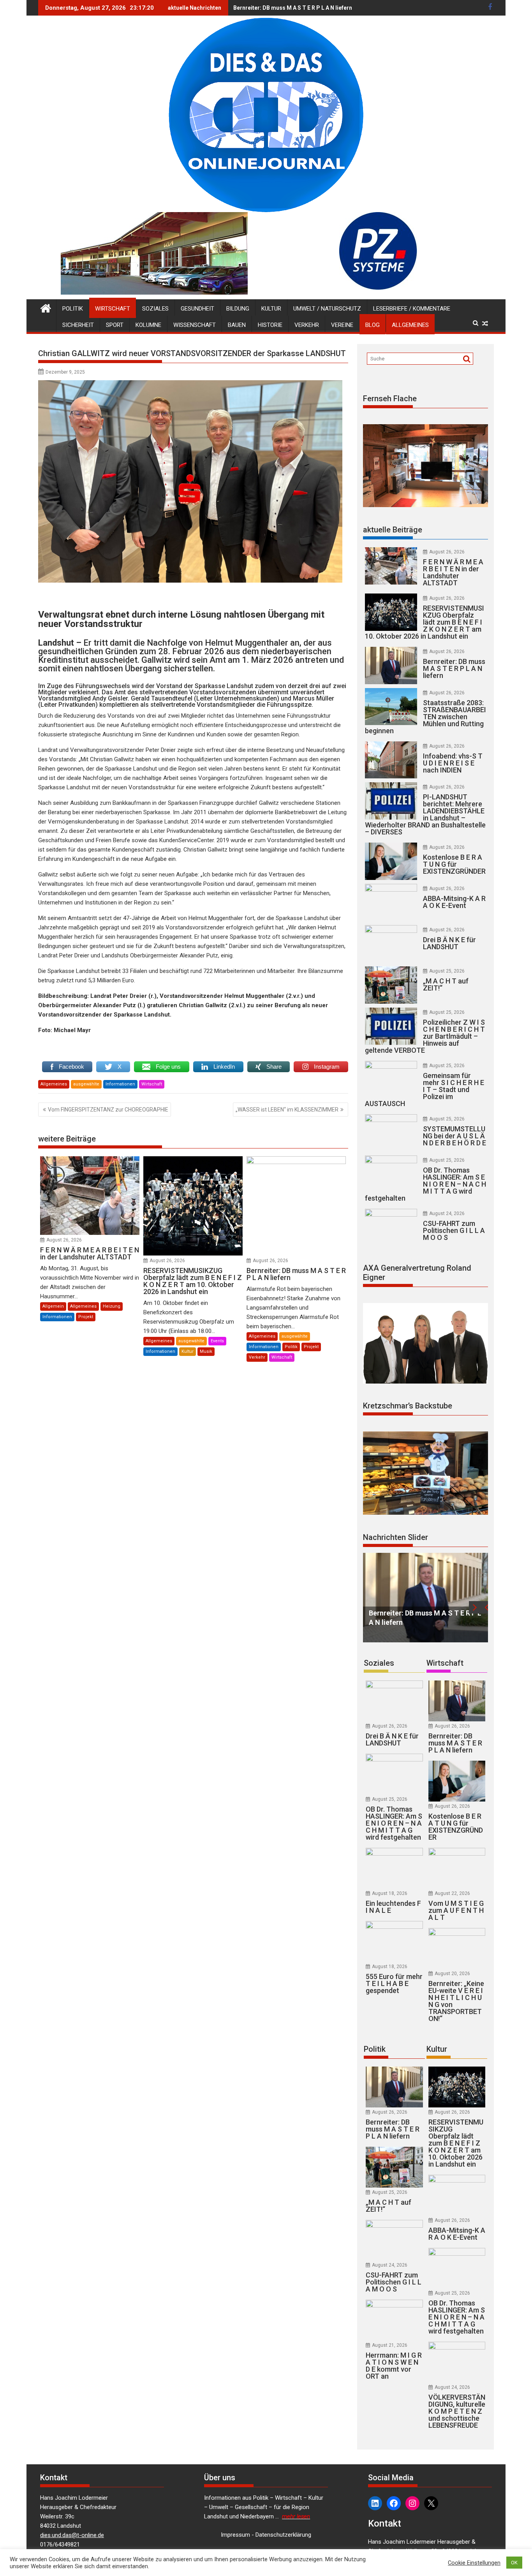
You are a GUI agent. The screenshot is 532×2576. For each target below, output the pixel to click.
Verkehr (307, 325)
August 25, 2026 (447, 971)
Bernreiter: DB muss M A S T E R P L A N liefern (293, 8)
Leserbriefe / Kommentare (412, 309)
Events (217, 1341)
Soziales (155, 309)
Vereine (342, 325)
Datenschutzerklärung (283, 2535)
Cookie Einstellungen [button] (474, 2563)
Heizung (112, 1306)
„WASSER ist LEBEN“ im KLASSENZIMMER (287, 1110)
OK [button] (514, 2563)
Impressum (235, 2535)
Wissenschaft (195, 325)
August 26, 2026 (64, 1240)
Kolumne (148, 325)
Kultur (271, 309)
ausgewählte (86, 1084)
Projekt (86, 1317)
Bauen (237, 325)
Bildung (238, 309)
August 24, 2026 (447, 1213)
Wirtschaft (113, 309)
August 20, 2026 (452, 1974)
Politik (73, 309)
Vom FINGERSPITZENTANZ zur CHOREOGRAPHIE (108, 1110)
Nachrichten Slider (395, 1537)
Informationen (120, 1084)
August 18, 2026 (390, 1893)
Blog (373, 325)
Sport (115, 325)
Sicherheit (78, 325)
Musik (206, 1351)
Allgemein (53, 1306)
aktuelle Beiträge (393, 530)
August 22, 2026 (452, 1893)
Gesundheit (197, 309)
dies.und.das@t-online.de (72, 2535)
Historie (270, 325)
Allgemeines (410, 325)
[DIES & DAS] (46, 307)
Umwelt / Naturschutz (327, 309)
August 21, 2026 (390, 2345)
